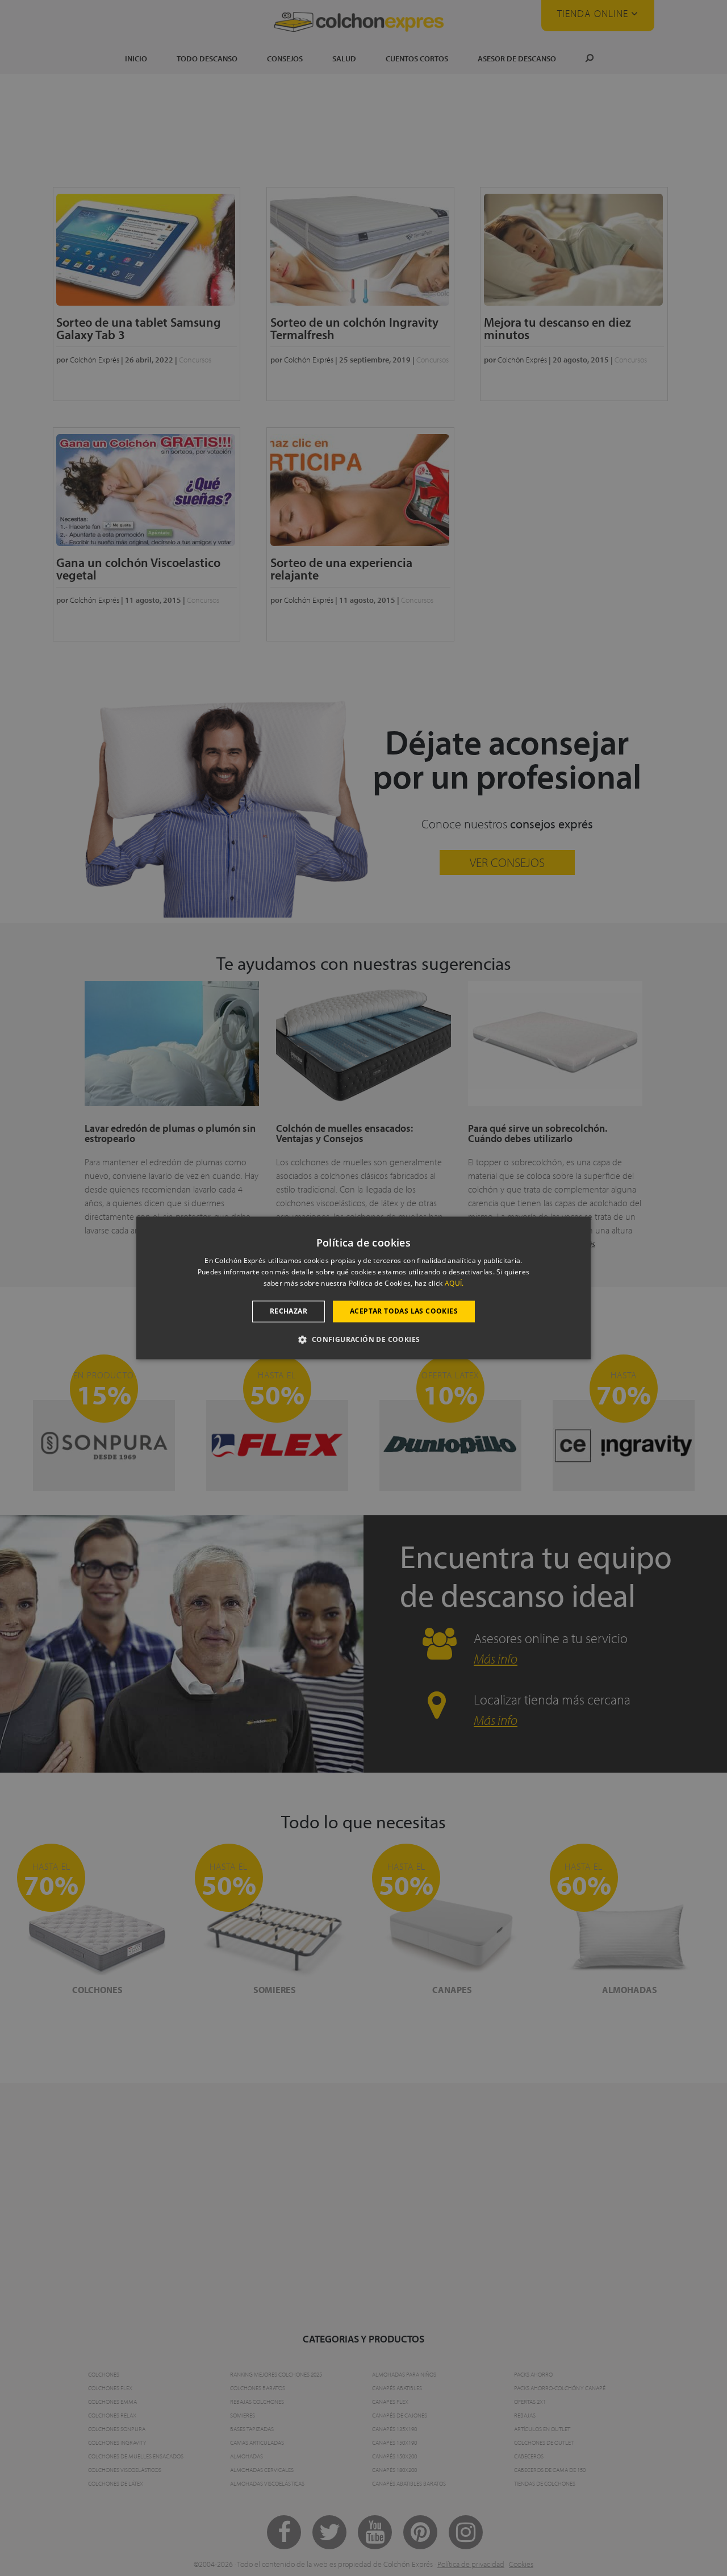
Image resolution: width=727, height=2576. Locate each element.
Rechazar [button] (289, 1311)
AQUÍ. (454, 1283)
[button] (363, 1340)
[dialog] (363, 1288)
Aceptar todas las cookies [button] (404, 1311)
